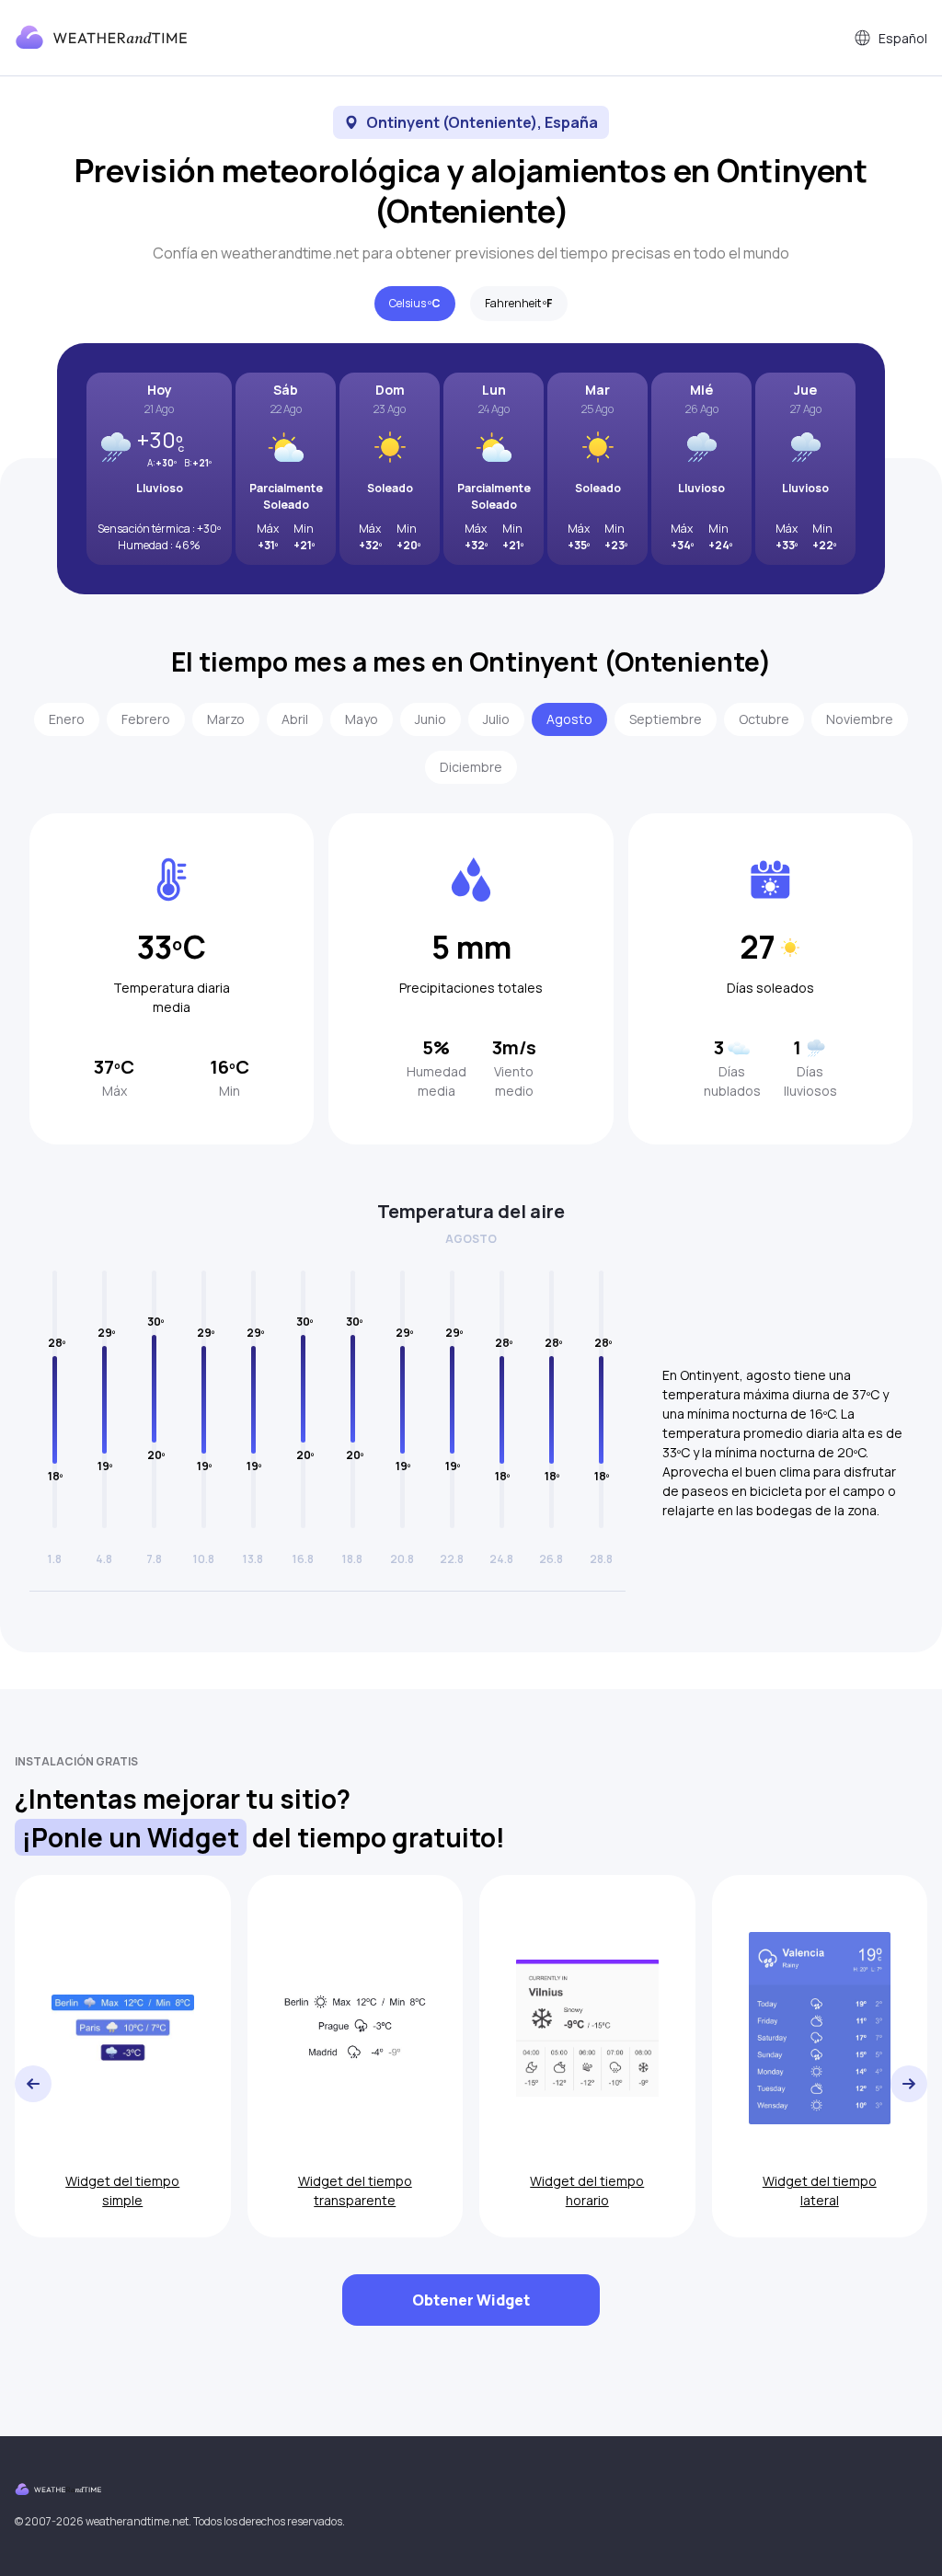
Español (903, 38)
